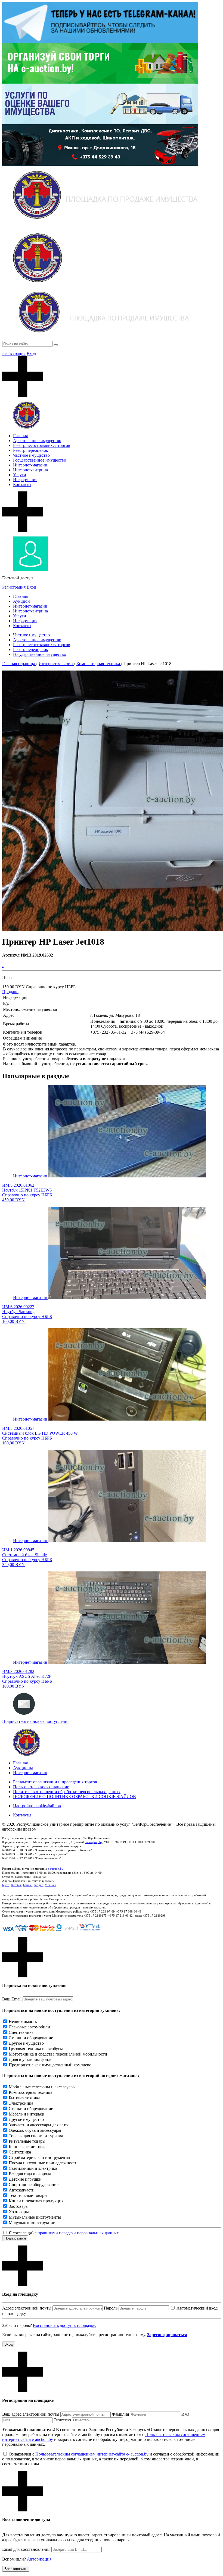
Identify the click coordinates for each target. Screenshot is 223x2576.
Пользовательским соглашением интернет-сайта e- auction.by (92, 2454)
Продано (10, 992)
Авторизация (39, 2559)
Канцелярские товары (29, 2147)
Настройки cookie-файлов (37, 1806)
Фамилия (120, 2414)
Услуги (20, 475)
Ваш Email (12, 1999)
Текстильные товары (28, 2195)
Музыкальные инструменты (35, 2217)
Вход (31, 353)
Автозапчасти (22, 2190)
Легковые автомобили (29, 2027)
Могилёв (51, 1885)
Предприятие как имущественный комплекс (50, 2065)
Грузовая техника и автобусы (36, 2049)
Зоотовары (19, 2206)
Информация (25, 480)
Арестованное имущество (37, 441)
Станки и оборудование (31, 2038)
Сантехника (20, 2152)
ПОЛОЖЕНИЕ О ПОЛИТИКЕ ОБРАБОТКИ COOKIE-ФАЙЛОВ (75, 1797)
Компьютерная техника (30, 2092)
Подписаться (15, 2238)
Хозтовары (19, 2212)
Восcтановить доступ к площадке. (65, 2325)
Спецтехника (21, 2032)
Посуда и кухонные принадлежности (43, 2163)
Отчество (62, 2420)
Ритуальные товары (27, 2141)
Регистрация (14, 353)
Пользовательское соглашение (41, 1787)
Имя (185, 2414)
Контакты (22, 485)
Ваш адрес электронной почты (31, 2414)
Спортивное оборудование (34, 2185)
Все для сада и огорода (30, 2174)
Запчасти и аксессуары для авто (38, 2125)
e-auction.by (55, 1869)
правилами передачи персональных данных (78, 2233)
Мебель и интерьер (26, 2114)
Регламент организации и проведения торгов (55, 1782)
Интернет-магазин (30, 465)
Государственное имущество (40, 460)
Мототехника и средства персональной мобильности (58, 2054)
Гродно (38, 1885)
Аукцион (21, 601)
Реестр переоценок (31, 450)
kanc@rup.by (94, 1842)
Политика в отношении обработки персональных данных (67, 1792)
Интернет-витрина (30, 470)
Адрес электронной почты (27, 2308)
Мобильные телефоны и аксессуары (42, 2087)
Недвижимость (23, 2021)
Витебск (16, 1885)
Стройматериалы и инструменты (39, 2157)
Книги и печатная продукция (36, 2201)
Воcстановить (16, 2569)
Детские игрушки (25, 2179)
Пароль (111, 2308)
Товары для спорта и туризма (36, 2136)
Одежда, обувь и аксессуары (35, 2130)
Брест (6, 1885)
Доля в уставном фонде (30, 2059)
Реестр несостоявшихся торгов (42, 445)
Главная (20, 436)
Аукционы (23, 1768)
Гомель (28, 1885)
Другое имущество (26, 2043)
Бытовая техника (24, 2098)
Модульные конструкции (32, 2223)
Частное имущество (31, 455)
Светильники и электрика (33, 2168)
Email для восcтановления (26, 2549)
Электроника (21, 2103)
